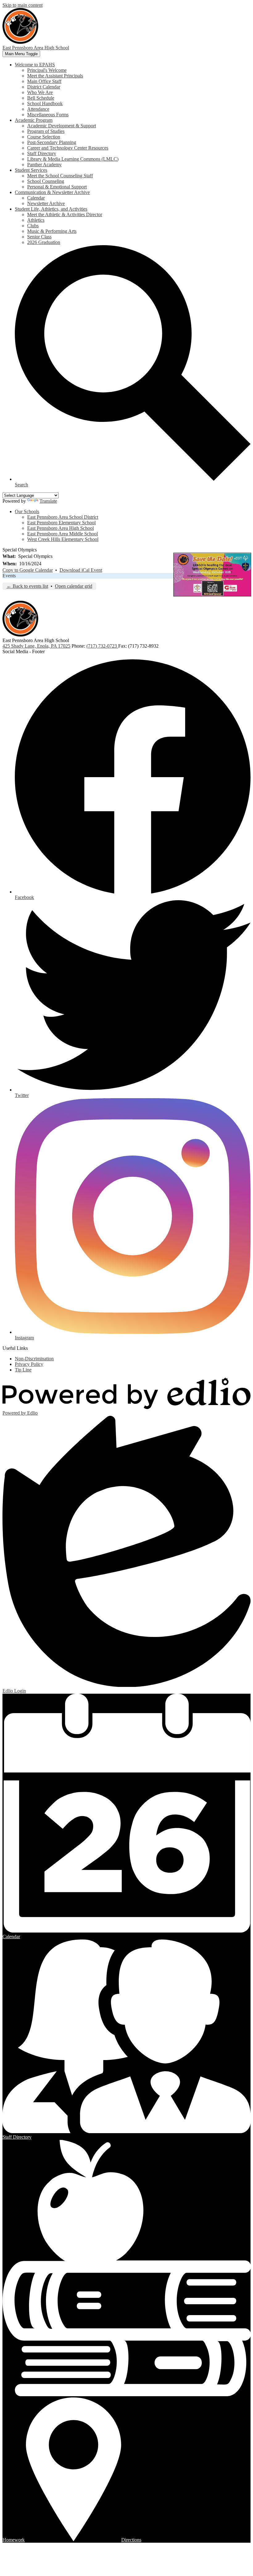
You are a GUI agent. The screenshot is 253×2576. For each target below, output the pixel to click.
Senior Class (39, 237)
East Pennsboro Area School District (63, 517)
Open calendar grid (74, 586)
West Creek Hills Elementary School (63, 539)
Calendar (36, 198)
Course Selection (44, 137)
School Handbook (45, 103)
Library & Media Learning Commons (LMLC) (73, 159)
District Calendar (44, 87)
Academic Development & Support (62, 126)
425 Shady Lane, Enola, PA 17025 (36, 646)
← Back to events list (27, 586)
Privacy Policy (29, 1364)
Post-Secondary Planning (52, 142)
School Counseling (46, 181)
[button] (35, 65)
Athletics (36, 220)
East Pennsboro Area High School (60, 528)
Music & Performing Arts (52, 231)
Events (9, 576)
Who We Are (40, 92)
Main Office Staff (44, 81)
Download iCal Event (81, 570)
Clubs (33, 226)
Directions (131, 2540)
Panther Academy (44, 165)
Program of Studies (46, 131)
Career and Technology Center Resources (68, 148)
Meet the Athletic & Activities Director (65, 214)
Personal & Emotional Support (57, 187)
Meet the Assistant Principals (55, 76)
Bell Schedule (41, 98)
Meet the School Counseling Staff (60, 176)
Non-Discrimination (34, 1359)
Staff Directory (42, 153)
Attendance (38, 109)
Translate (48, 501)
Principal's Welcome (47, 70)
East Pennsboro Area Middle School (62, 534)
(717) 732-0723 (102, 646)
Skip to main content (23, 5)
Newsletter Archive (46, 203)
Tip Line (23, 1370)
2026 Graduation (44, 242)
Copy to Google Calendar (28, 570)
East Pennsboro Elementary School (61, 523)
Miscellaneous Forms (48, 115)
